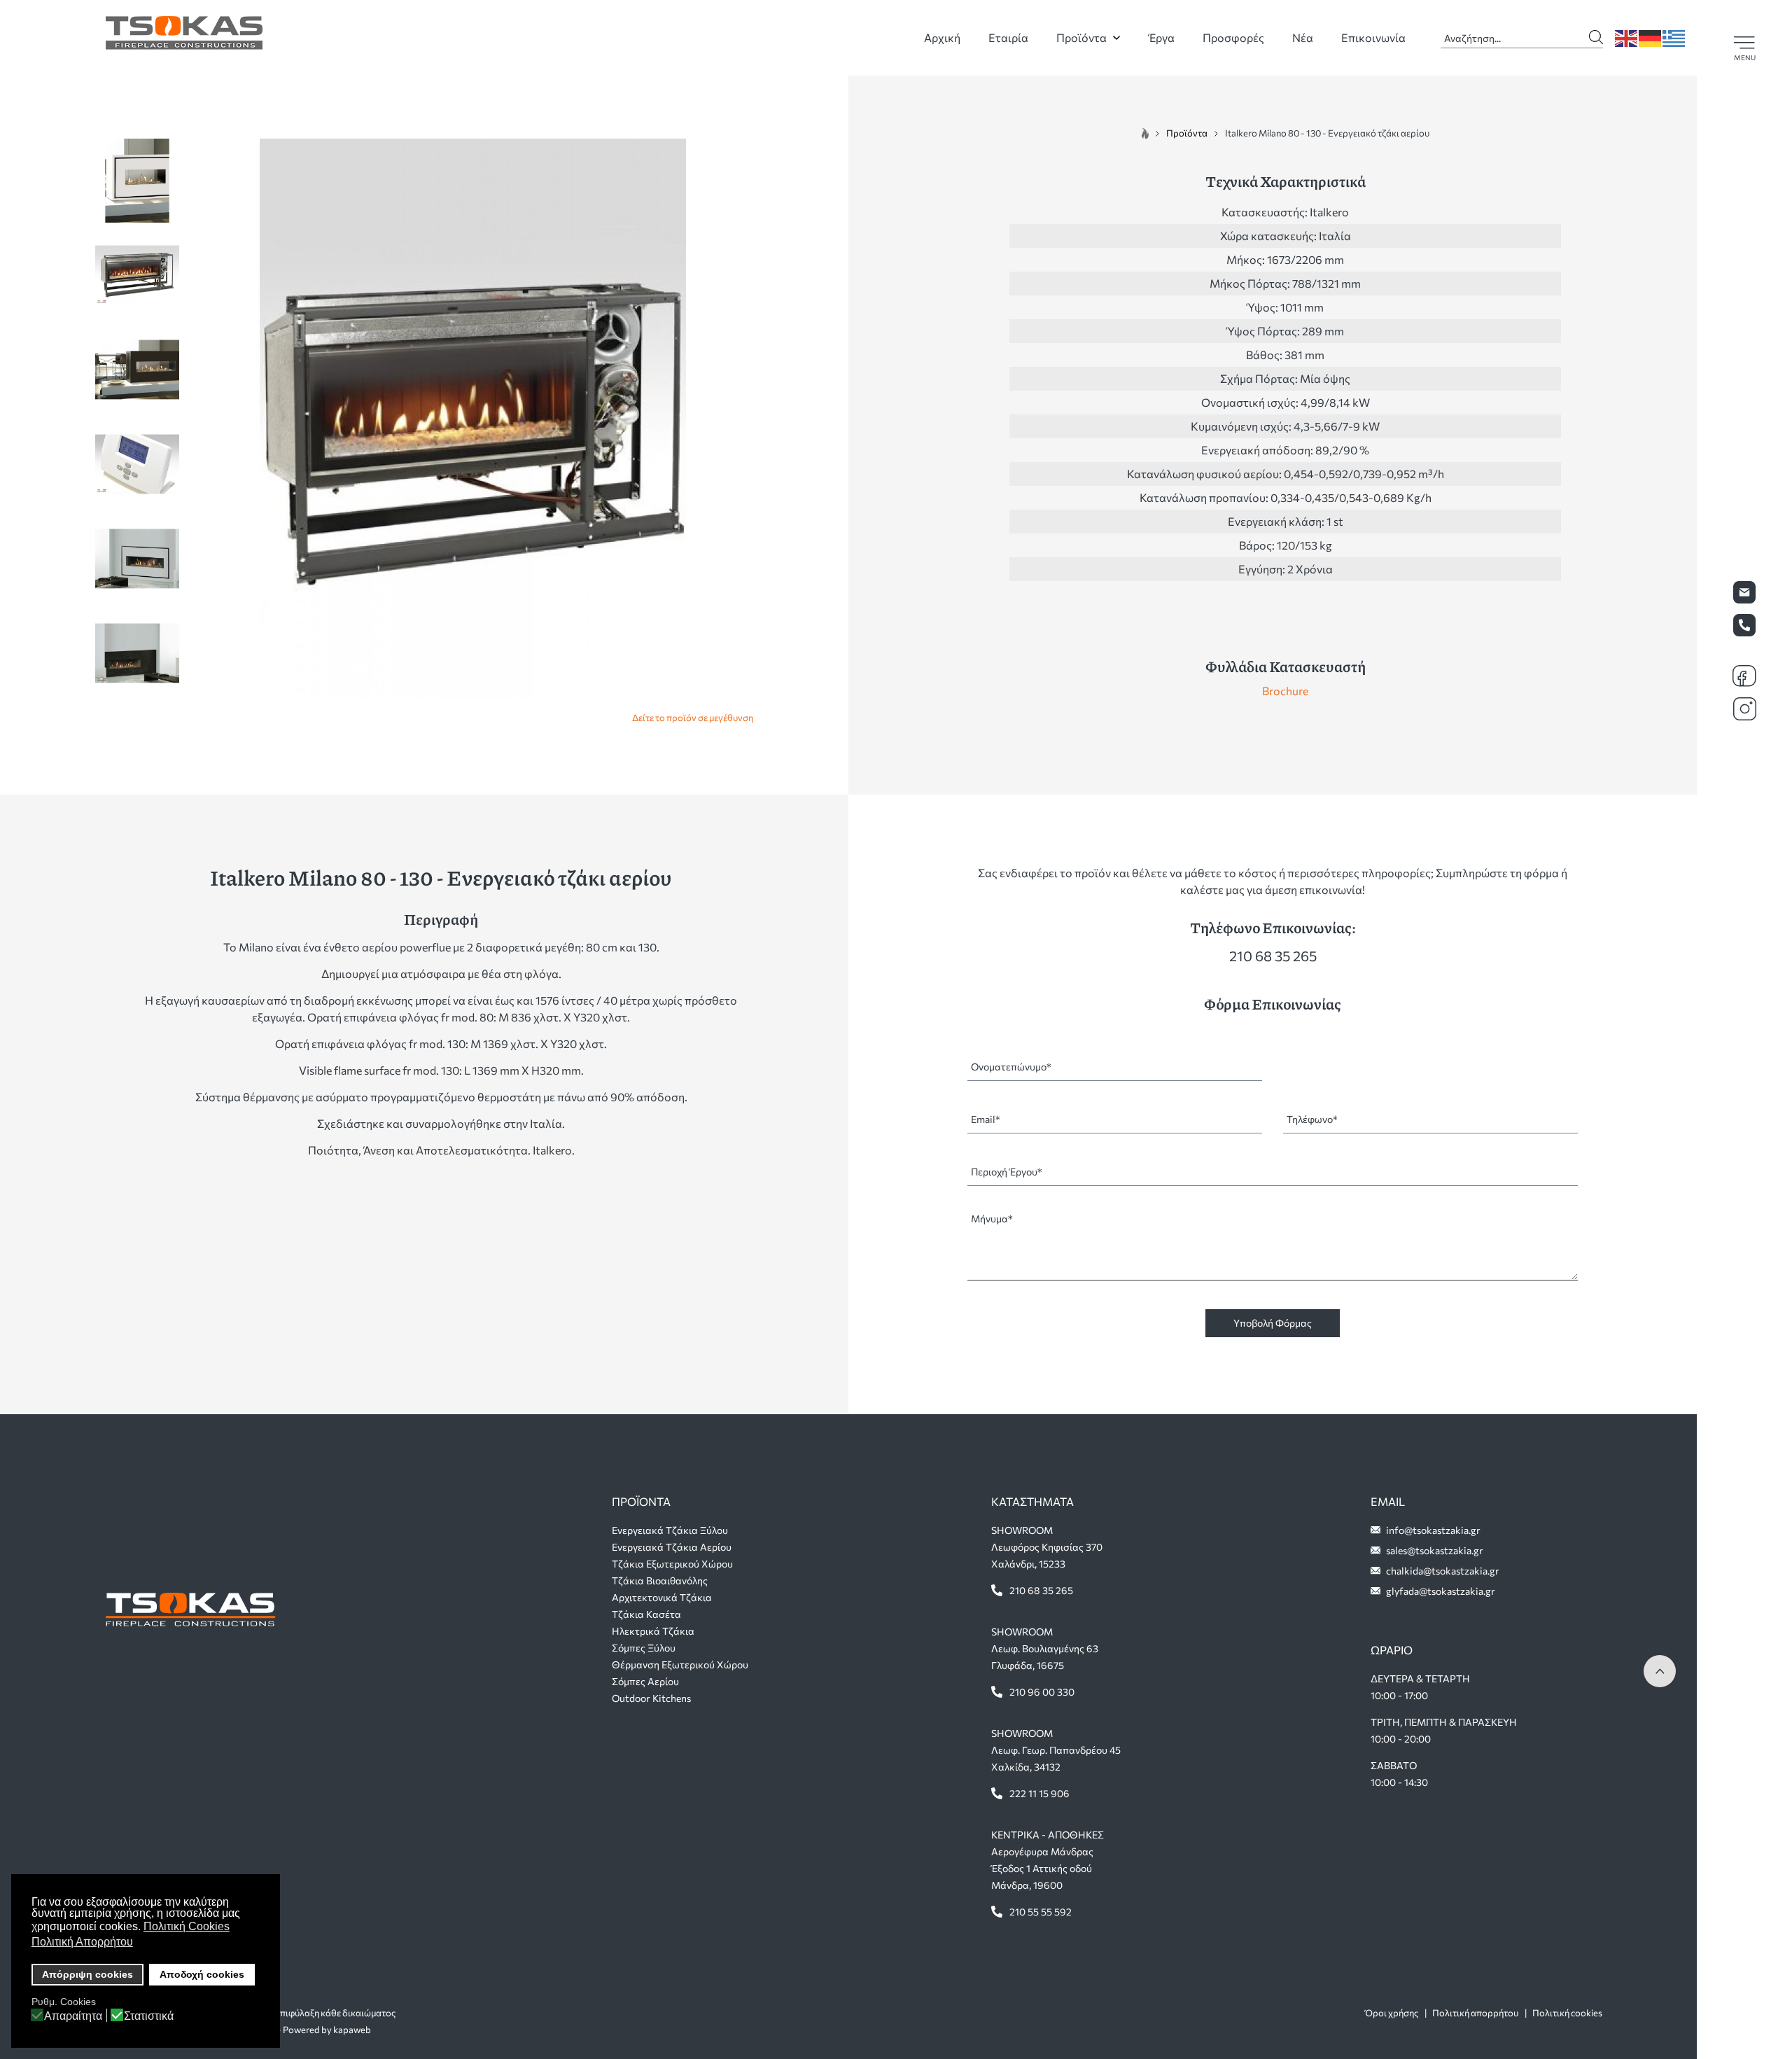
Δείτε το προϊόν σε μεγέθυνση (693, 718)
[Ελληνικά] (1674, 37)
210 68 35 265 (1273, 956)
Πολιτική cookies (1567, 2013)
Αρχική (942, 37)
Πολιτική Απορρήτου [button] (82, 1942)
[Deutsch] (1651, 37)
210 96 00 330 (1042, 1692)
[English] (1627, 37)
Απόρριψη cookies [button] (87, 1974)
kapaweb (352, 2030)
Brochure (1285, 691)
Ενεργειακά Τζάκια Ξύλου (670, 1530)
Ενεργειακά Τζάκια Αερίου (672, 1547)
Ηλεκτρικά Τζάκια (653, 1631)
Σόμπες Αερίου (645, 1681)
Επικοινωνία (1373, 37)
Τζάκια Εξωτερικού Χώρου (672, 1564)
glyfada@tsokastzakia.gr (1441, 1591)
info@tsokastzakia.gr (1433, 1530)
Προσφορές (1233, 37)
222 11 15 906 (1039, 1793)
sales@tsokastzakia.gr (1435, 1550)
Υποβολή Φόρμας (1273, 1323)
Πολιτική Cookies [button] (187, 1926)
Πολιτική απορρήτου (1475, 2013)
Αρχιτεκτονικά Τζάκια (662, 1597)
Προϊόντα (1081, 37)
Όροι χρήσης (1392, 2013)
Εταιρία (1008, 37)
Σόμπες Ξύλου (644, 1648)
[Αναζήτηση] (1596, 34)
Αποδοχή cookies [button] (202, 1974)
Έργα (1162, 37)
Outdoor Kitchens (651, 1698)
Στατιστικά (149, 2016)
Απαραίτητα (73, 2016)
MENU (1745, 57)
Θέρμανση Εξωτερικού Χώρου (680, 1664)
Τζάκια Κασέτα (646, 1614)
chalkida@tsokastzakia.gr (1443, 1571)
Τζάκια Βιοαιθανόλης (660, 1580)
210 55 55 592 (1041, 1912)
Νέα (1303, 37)
